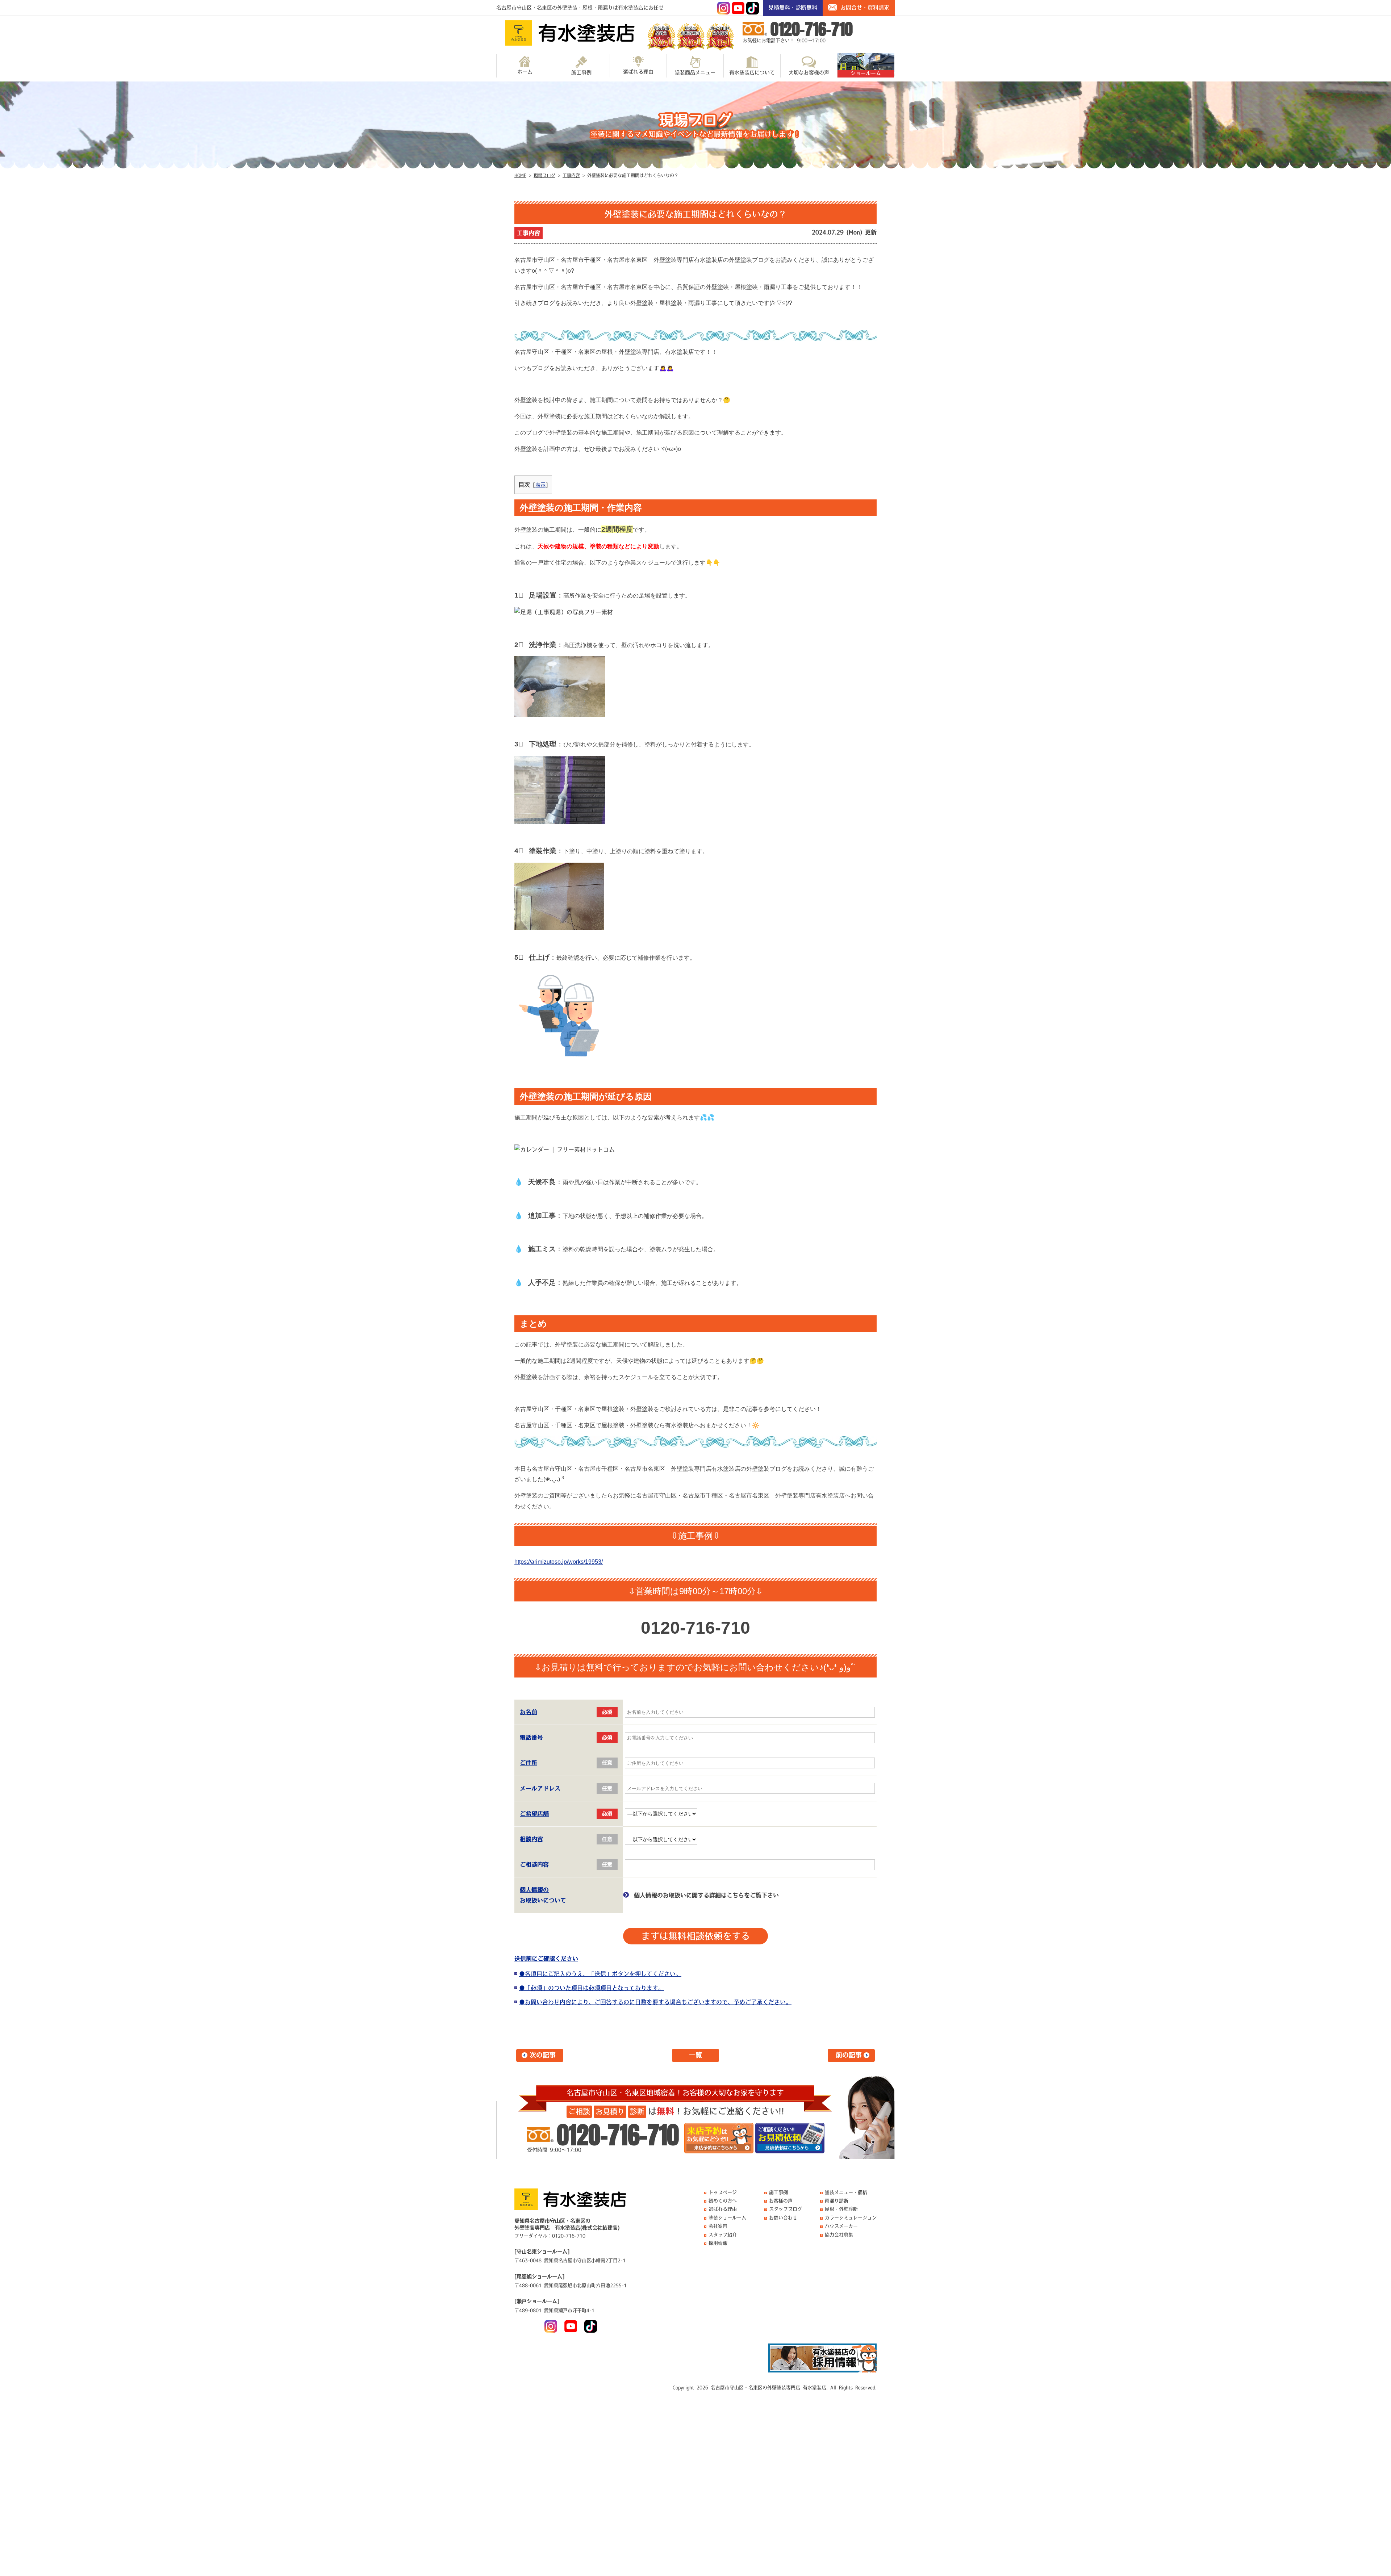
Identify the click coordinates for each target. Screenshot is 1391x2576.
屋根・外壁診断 (841, 2209)
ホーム (525, 72)
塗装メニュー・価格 (846, 2192)
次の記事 (543, 2055)
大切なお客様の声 (809, 72)
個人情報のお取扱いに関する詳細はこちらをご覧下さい (706, 1895)
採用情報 (718, 2243)
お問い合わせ (783, 2218)
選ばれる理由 (638, 72)
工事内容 (529, 233)
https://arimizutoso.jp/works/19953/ (559, 1562)
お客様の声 (781, 2201)
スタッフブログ (786, 2209)
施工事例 (581, 72)
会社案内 (718, 2226)
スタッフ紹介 (723, 2235)
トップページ (723, 2192)
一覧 (695, 2055)
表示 (540, 485)
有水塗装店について (752, 72)
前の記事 (849, 2055)
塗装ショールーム (727, 2218)
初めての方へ (723, 2201)
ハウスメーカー (841, 2226)
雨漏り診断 (837, 2201)
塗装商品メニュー (695, 72)
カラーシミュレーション (851, 2218)
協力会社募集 (839, 2235)
